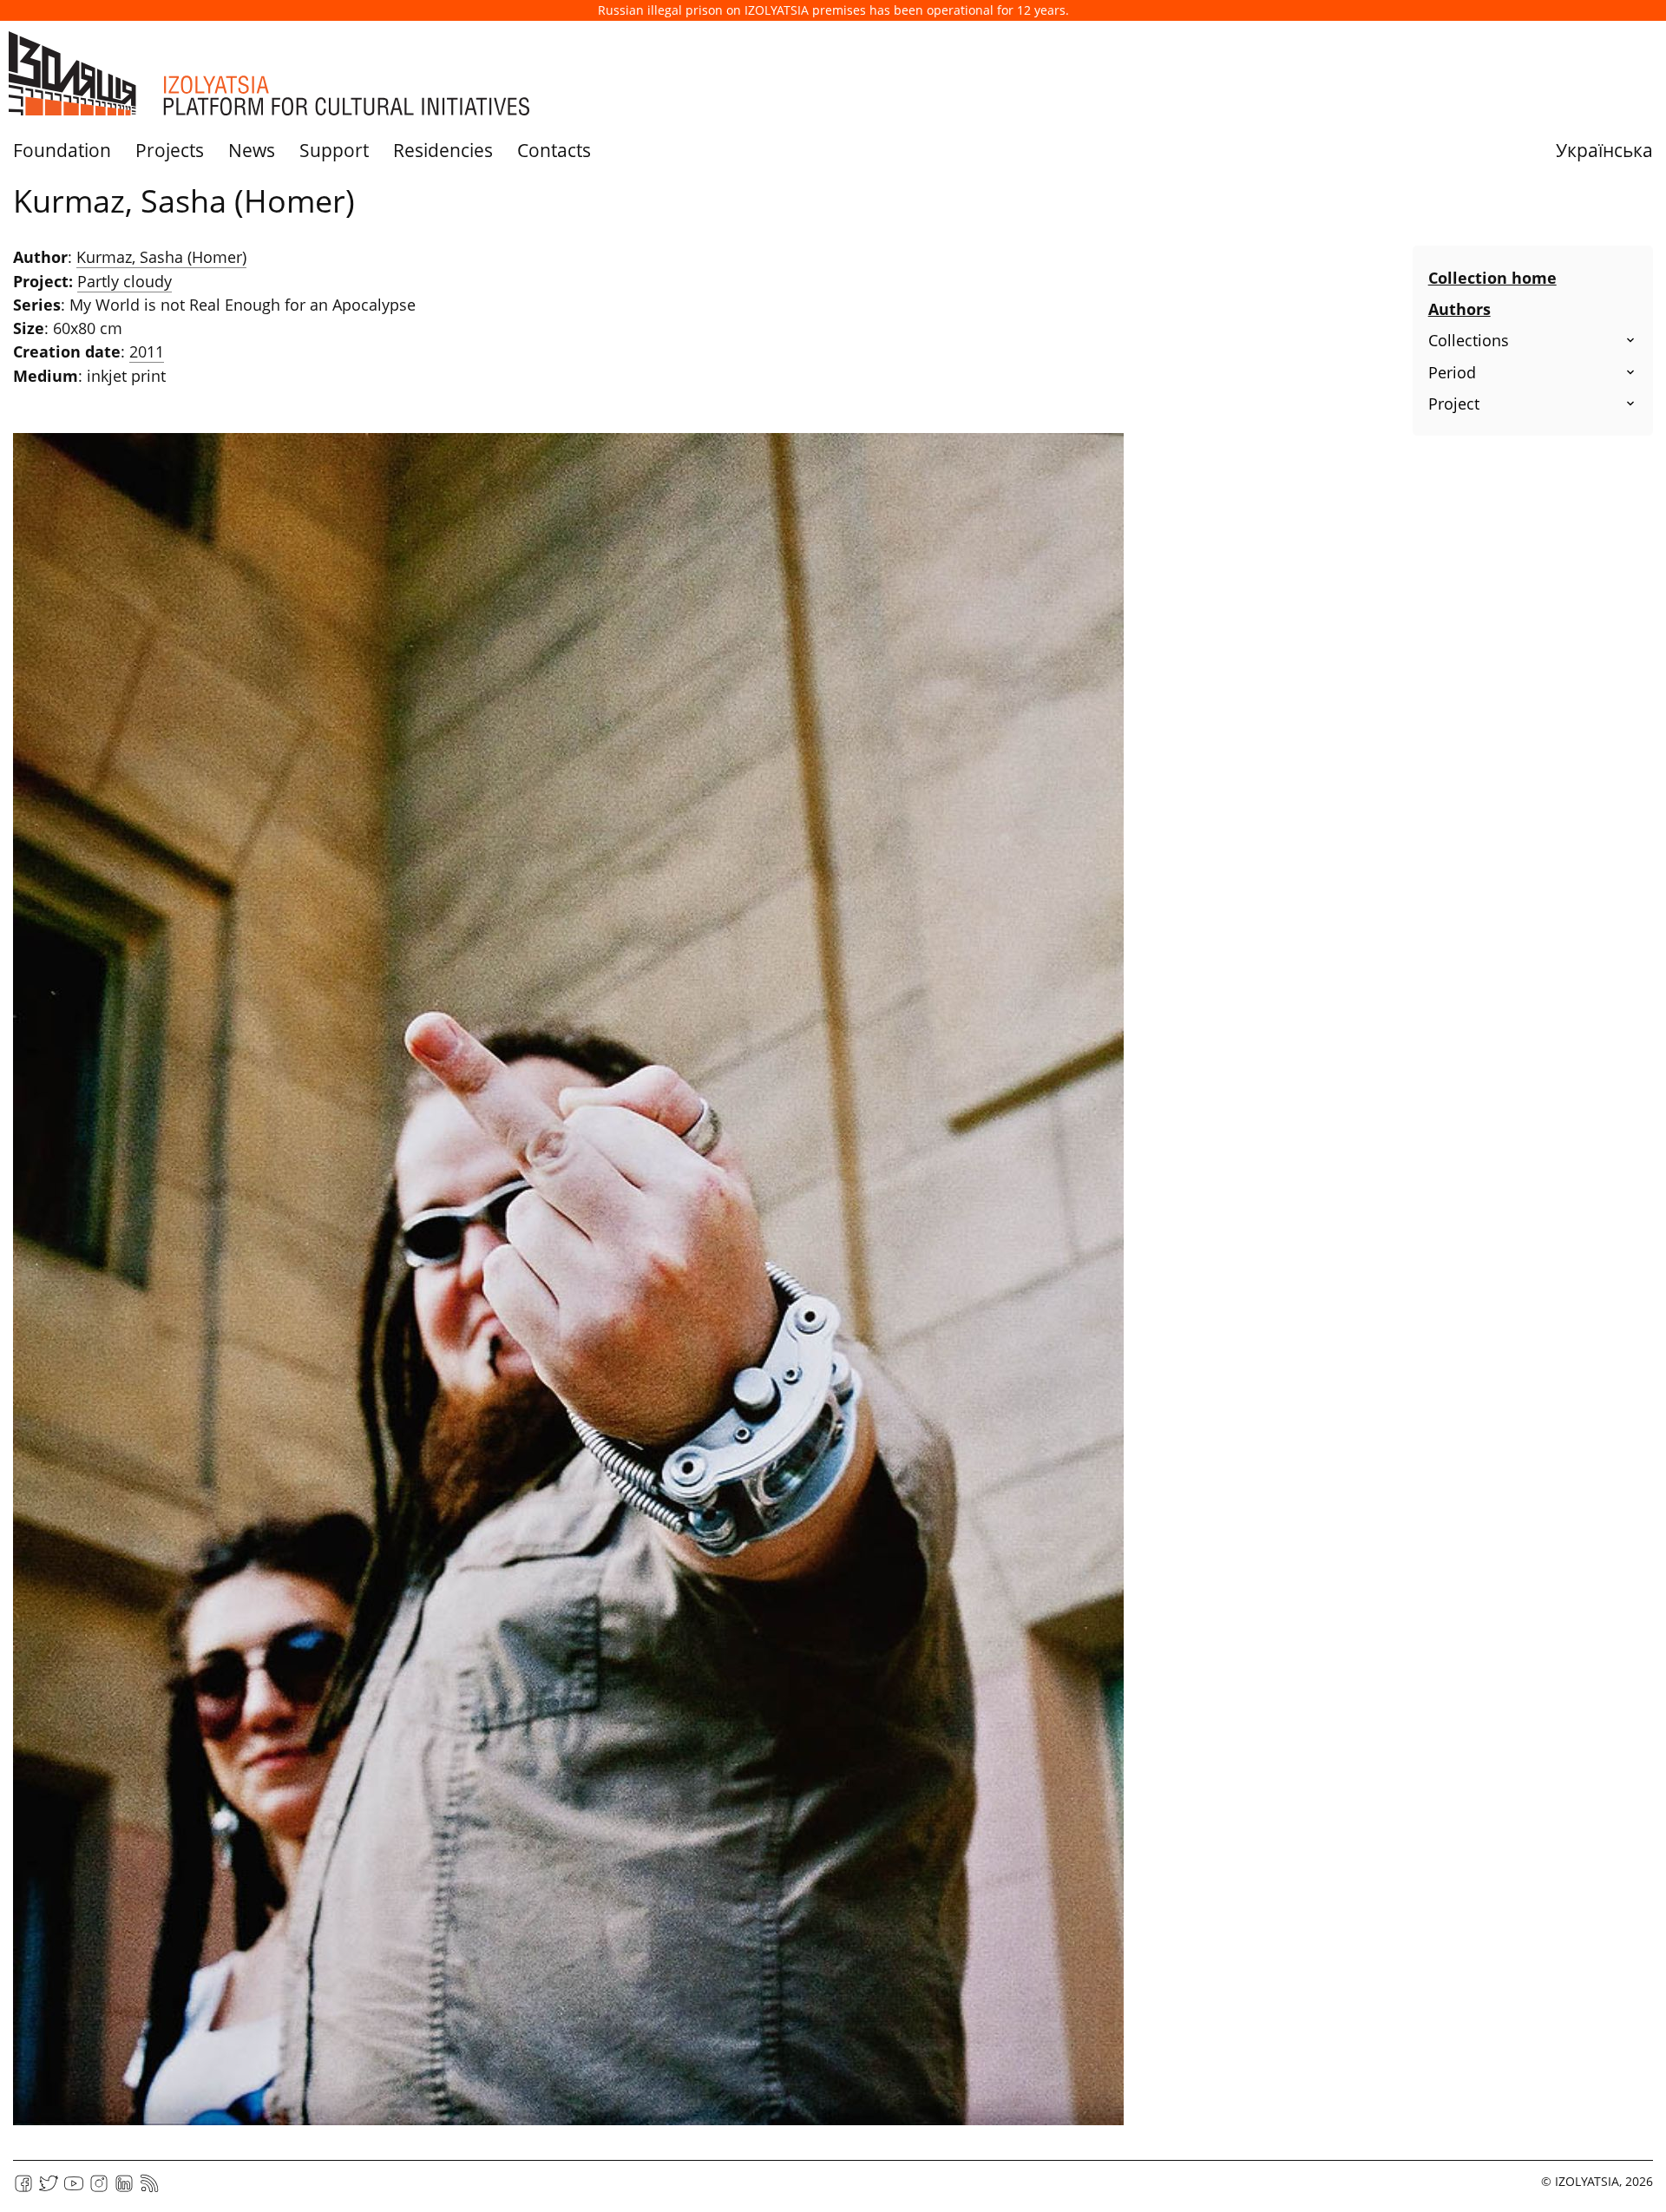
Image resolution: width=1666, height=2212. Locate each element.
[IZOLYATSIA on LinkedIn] (124, 2189)
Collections (1469, 340)
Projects (170, 150)
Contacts (554, 150)
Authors (1459, 309)
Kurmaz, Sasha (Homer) (161, 257)
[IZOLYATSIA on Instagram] (99, 2189)
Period (1452, 372)
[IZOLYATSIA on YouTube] (74, 2189)
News (252, 150)
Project (1454, 404)
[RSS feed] (149, 2189)
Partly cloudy (125, 281)
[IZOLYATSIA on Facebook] (23, 2189)
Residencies (443, 150)
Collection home (1492, 278)
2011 (147, 351)
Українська (1604, 150)
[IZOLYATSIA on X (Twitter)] (49, 2189)
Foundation (62, 150)
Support (334, 150)
